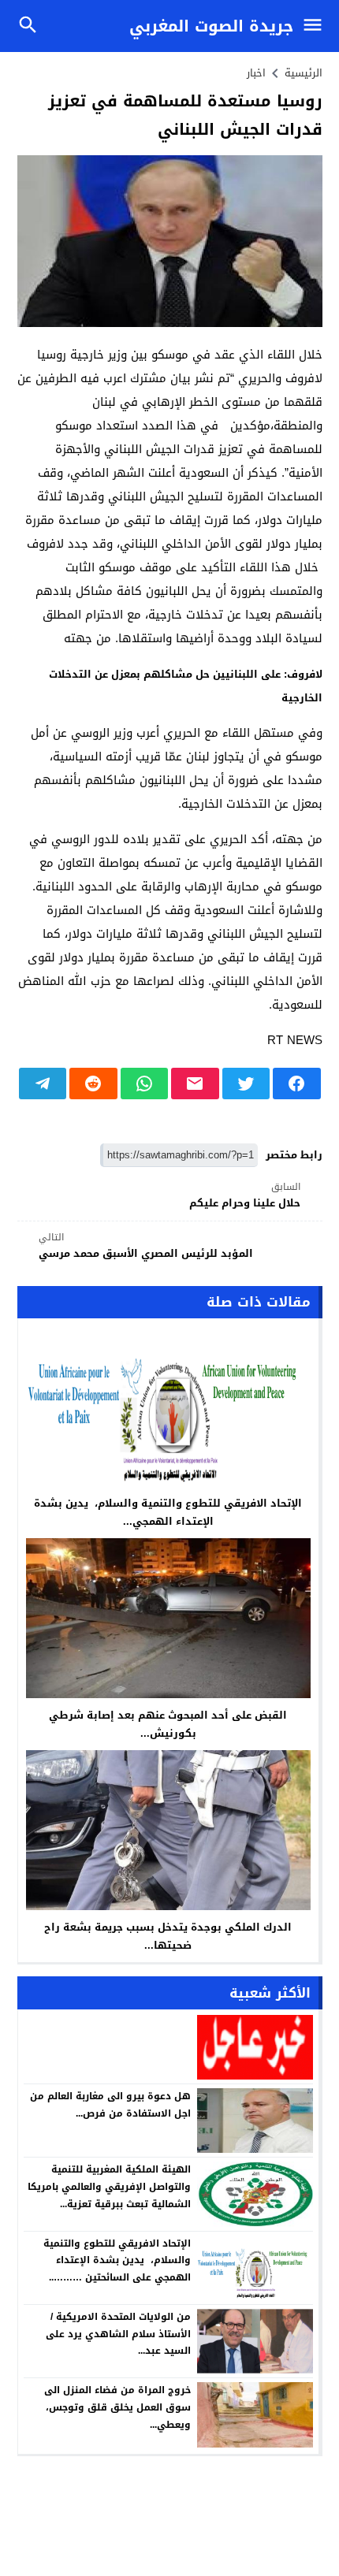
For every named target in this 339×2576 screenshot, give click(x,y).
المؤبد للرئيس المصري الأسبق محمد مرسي (146, 1246)
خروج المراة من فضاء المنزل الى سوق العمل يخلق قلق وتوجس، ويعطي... (117, 2407)
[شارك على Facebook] (297, 1084)
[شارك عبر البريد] (195, 1084)
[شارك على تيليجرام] (43, 1084)
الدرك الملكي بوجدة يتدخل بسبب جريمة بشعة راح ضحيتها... (168, 1936)
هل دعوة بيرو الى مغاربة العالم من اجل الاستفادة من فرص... (110, 2105)
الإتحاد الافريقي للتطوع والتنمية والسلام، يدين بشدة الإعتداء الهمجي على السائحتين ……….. (117, 2260)
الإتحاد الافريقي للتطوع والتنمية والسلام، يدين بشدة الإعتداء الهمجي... (168, 1512)
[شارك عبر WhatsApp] (145, 1084)
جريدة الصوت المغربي (211, 26)
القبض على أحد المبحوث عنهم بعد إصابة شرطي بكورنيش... (168, 1724)
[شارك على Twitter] (246, 1084)
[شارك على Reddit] (93, 1084)
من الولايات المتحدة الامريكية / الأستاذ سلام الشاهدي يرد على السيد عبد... (118, 2334)
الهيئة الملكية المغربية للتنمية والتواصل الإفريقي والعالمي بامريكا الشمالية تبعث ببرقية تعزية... (109, 2186)
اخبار (256, 73)
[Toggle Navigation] (317, 26)
